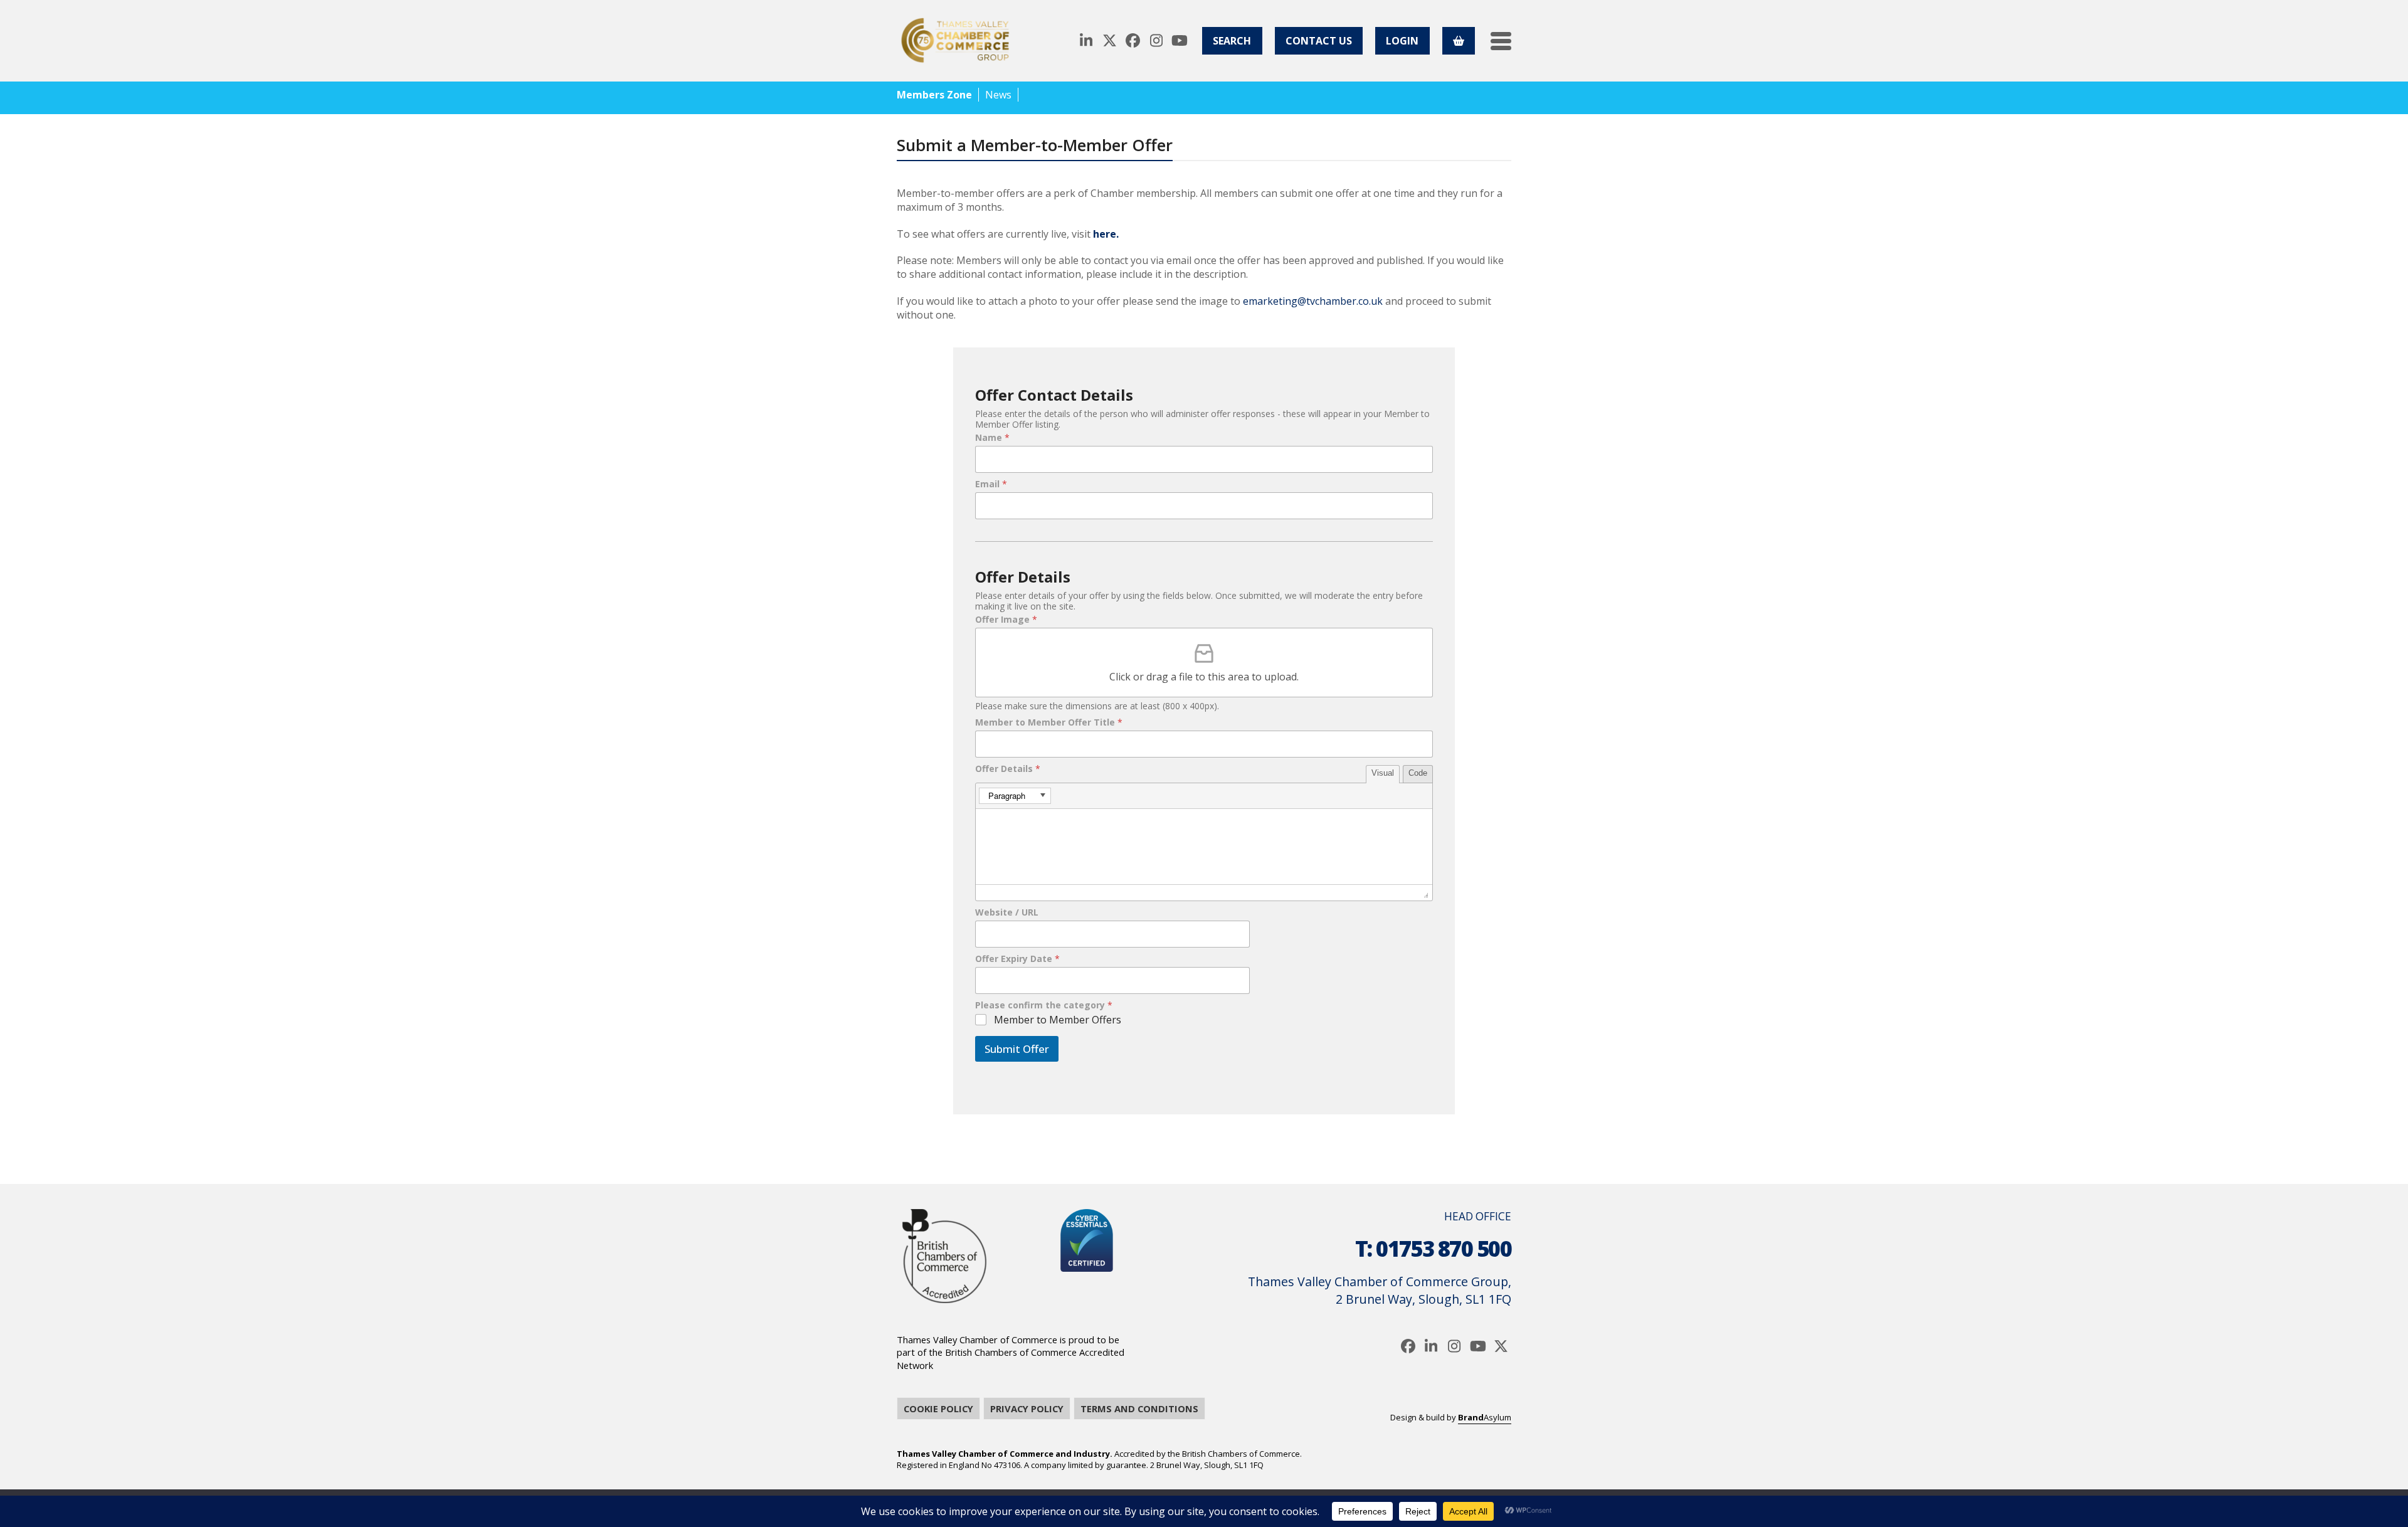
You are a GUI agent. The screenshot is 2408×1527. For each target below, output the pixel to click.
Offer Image (1006, 620)
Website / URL (1007, 912)
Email (991, 484)
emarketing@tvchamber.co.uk (1313, 301)
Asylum (1485, 1417)
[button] (1501, 41)
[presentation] (1015, 796)
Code (1418, 773)
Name (992, 438)
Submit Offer (1017, 1049)
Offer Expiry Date (1017, 959)
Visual (1383, 773)
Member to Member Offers (1058, 1020)
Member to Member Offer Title (1049, 722)
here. (1106, 234)
